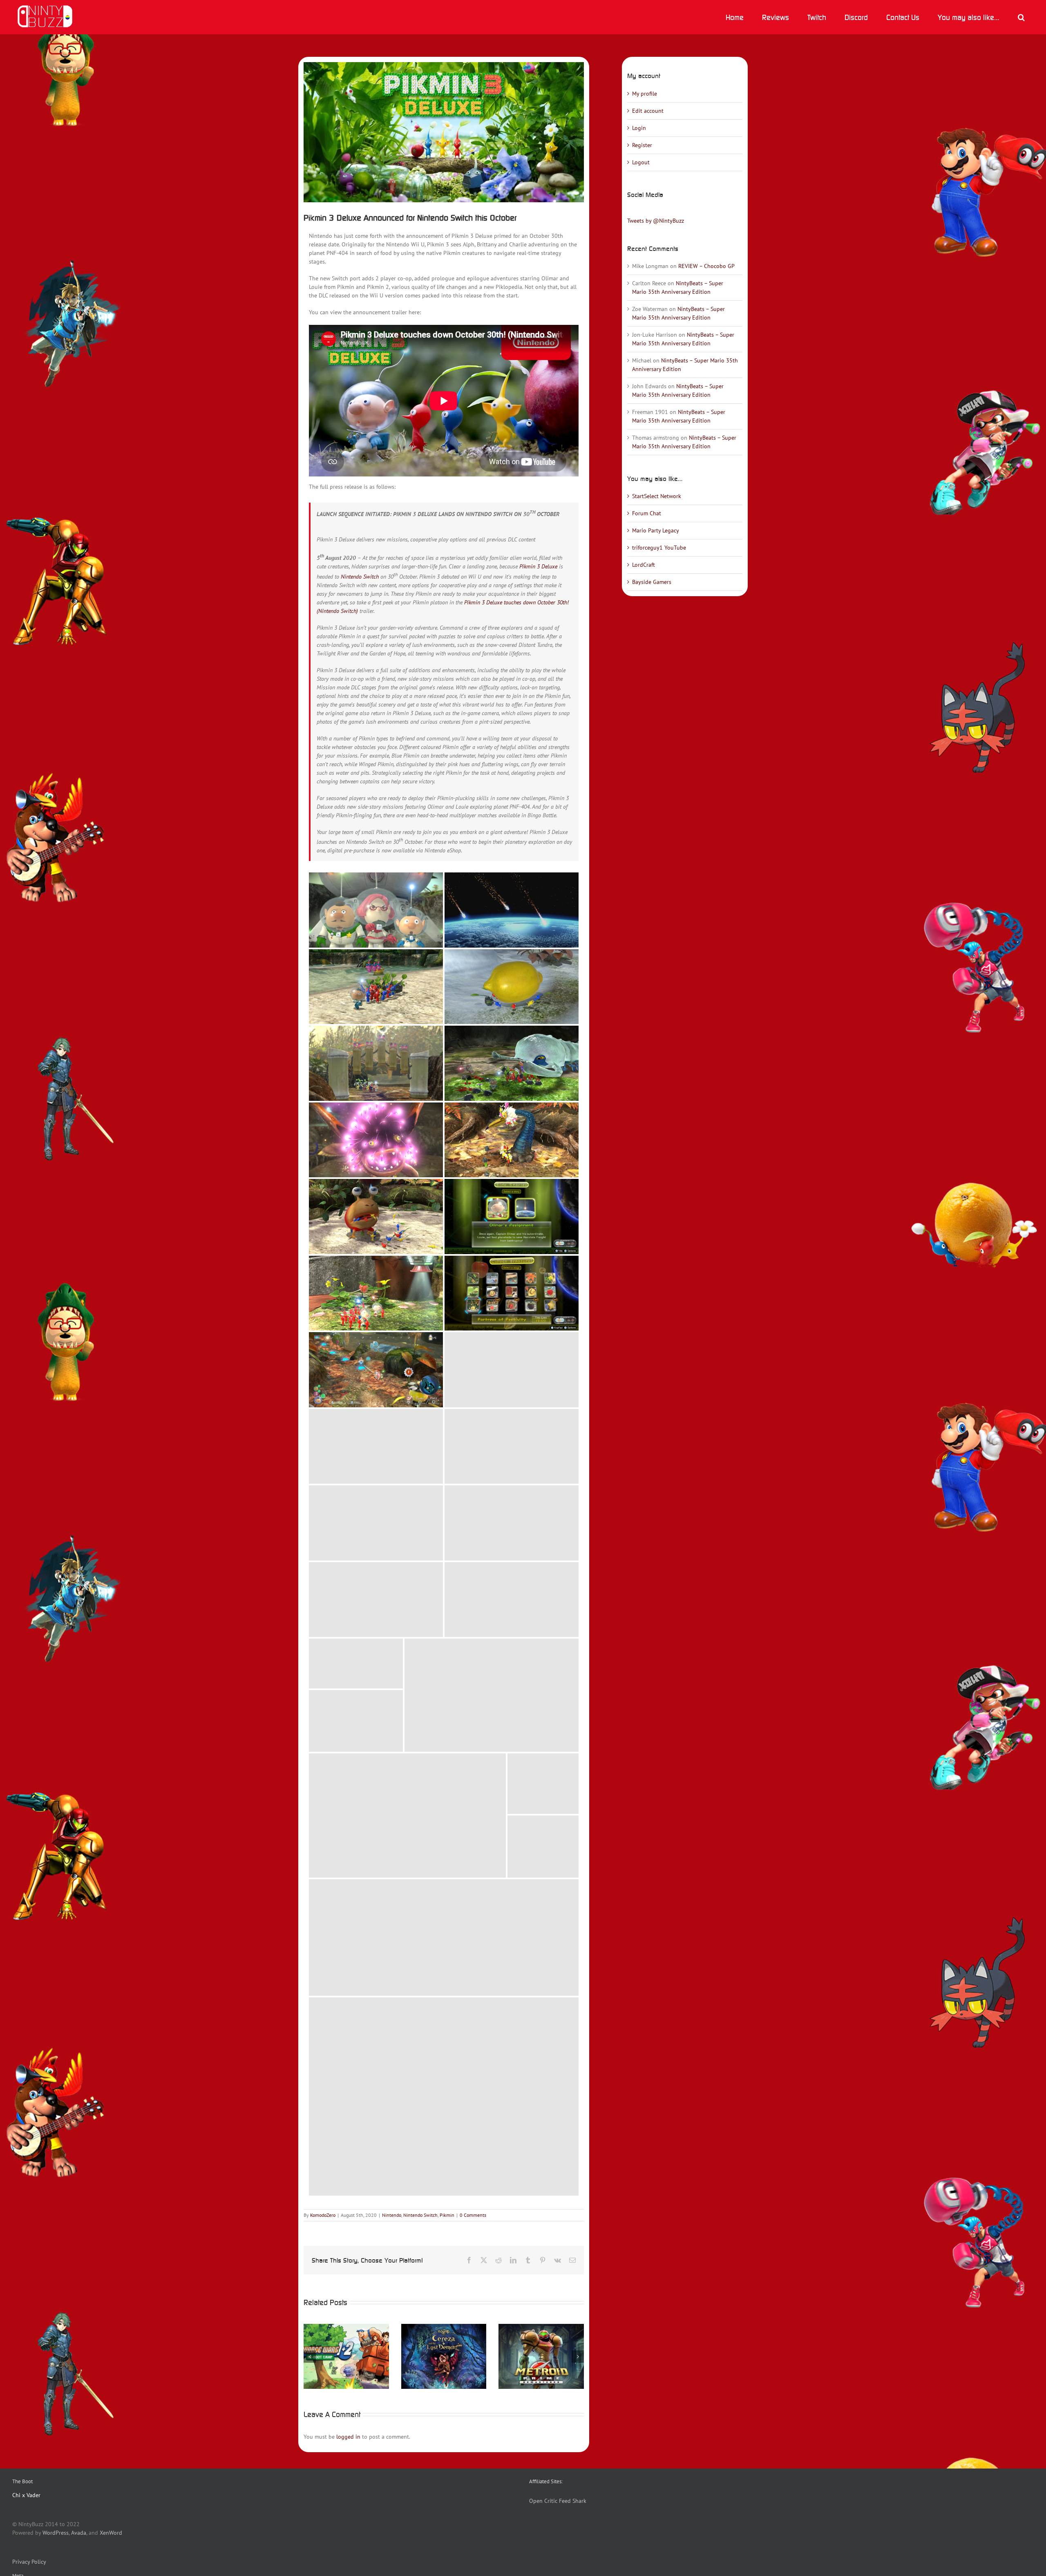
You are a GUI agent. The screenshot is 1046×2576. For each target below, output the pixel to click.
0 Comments (473, 2215)
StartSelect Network (657, 496)
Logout (641, 162)
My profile (645, 94)
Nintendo (392, 2215)
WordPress (56, 2533)
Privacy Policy (29, 2562)
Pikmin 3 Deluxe (538, 566)
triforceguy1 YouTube (659, 548)
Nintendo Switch (360, 577)
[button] (1021, 17)
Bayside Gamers (652, 582)
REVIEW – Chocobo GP (706, 266)
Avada (79, 2533)
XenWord (111, 2533)
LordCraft (644, 565)
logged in (348, 2437)
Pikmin (447, 2215)
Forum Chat (647, 513)
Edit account (648, 111)
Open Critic (543, 2501)
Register (642, 145)
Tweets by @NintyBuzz (656, 221)
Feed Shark (573, 2501)
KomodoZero (323, 2215)
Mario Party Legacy (656, 530)
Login (639, 128)
